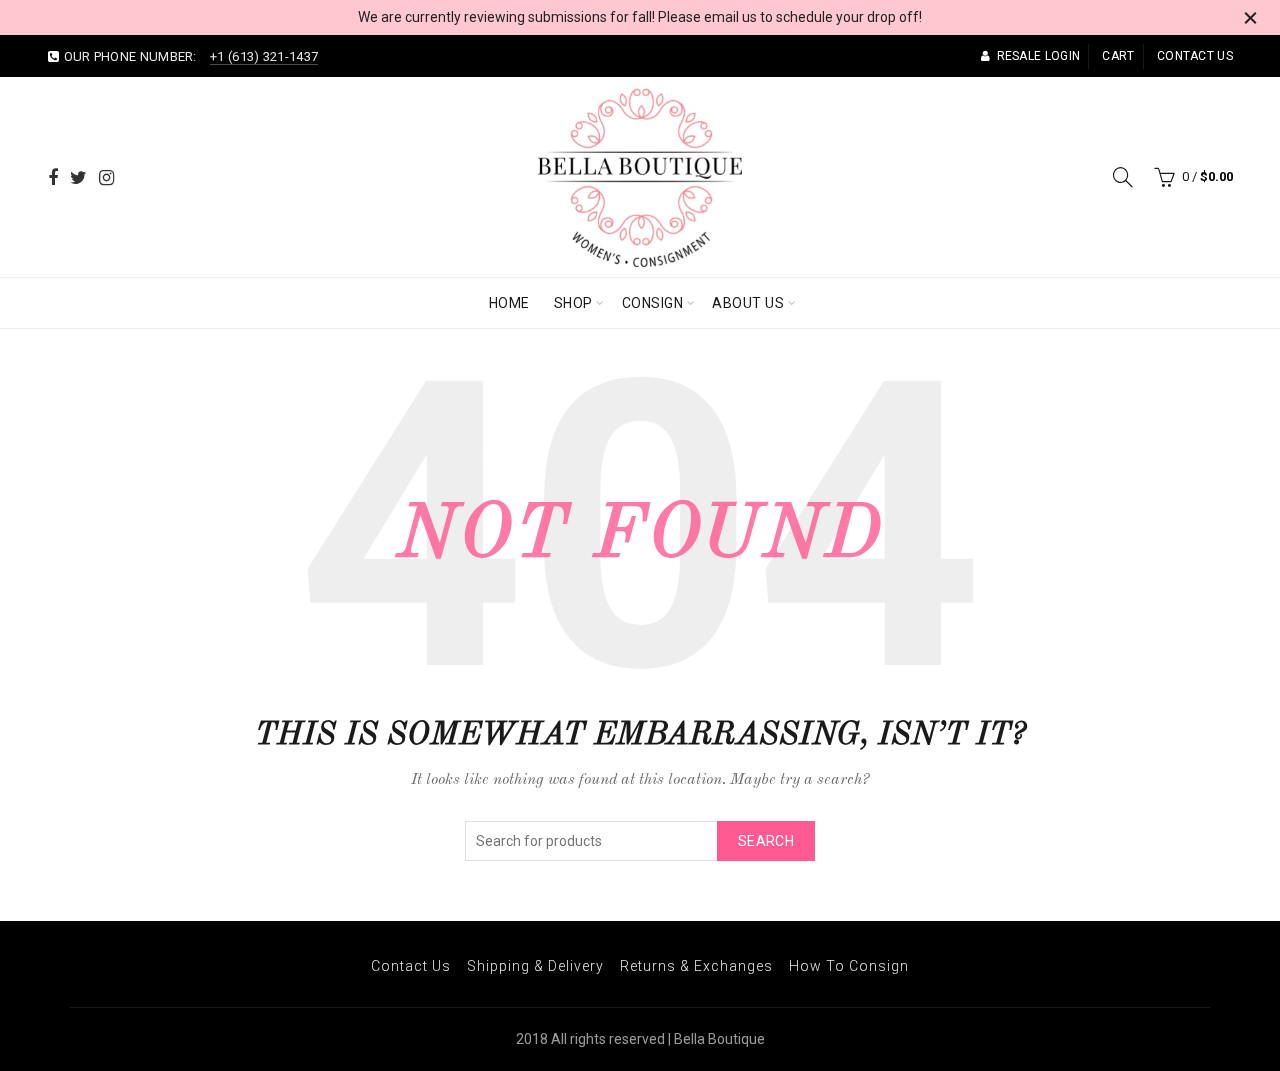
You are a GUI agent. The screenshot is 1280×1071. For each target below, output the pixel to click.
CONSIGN (653, 303)
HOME (509, 303)
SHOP (573, 303)
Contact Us (411, 966)
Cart (1118, 56)
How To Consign (849, 966)
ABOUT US (748, 303)
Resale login (1038, 56)
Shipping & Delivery (535, 966)
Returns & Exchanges (696, 966)
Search (766, 841)
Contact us (1195, 56)
